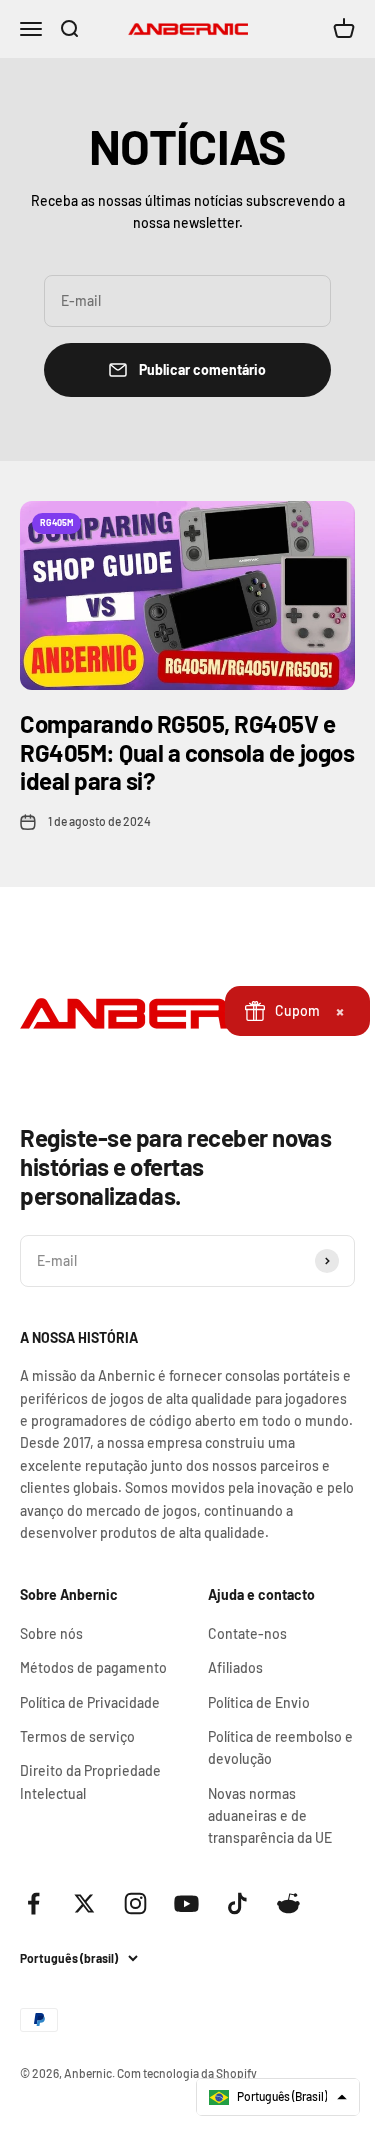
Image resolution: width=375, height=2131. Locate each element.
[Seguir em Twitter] (84, 1903)
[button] (278, 2097)
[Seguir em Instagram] (135, 1903)
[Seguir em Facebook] (33, 1903)
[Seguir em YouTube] (186, 1903)
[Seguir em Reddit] (288, 1903)
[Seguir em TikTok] (237, 1903)
